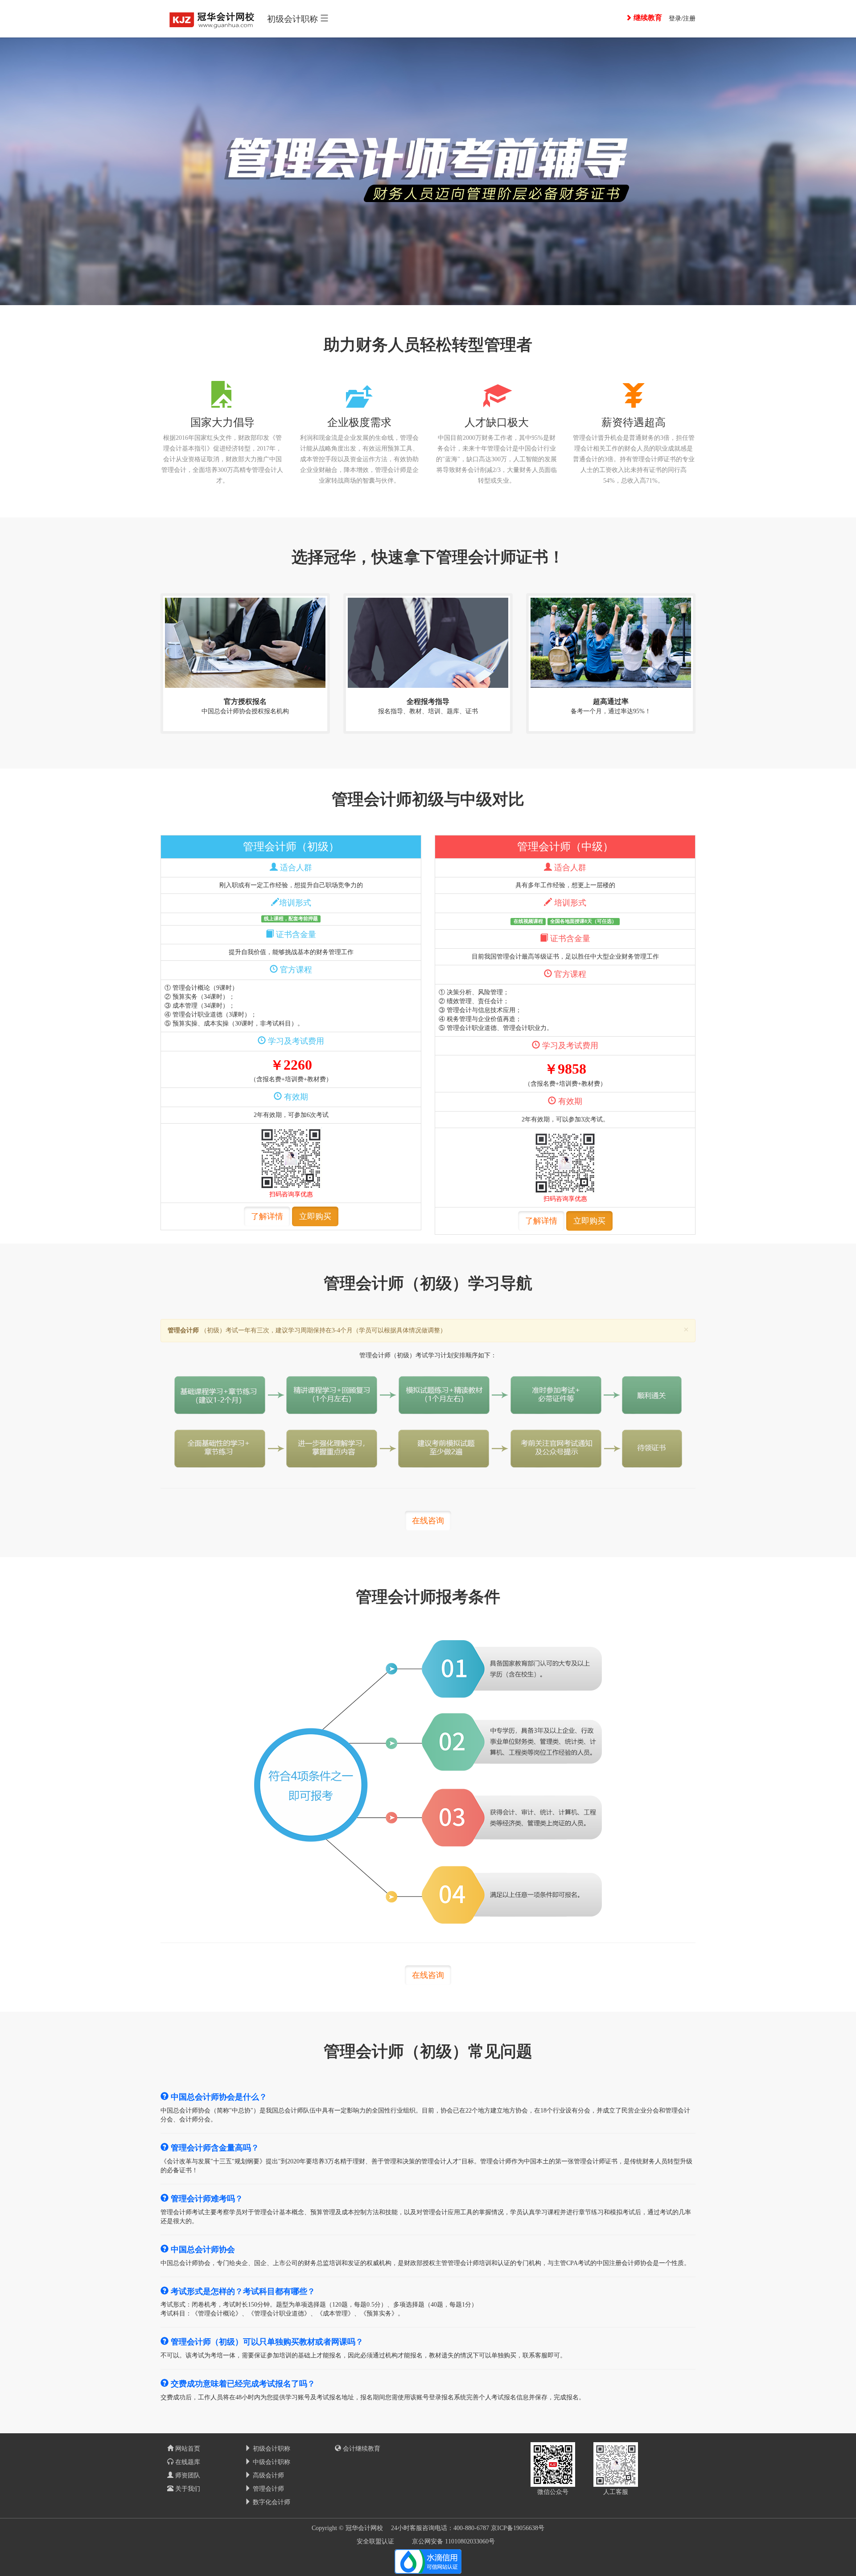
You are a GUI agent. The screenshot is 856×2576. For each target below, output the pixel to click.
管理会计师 (267, 2489)
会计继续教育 (361, 2449)
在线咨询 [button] (428, 1521)
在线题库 (187, 2462)
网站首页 (187, 2449)
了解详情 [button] (267, 1216)
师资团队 (187, 2475)
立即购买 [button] (315, 1216)
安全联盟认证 (375, 2541)
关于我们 (187, 2489)
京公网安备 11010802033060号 (453, 2541)
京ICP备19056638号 (518, 2528)
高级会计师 (267, 2475)
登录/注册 (682, 19)
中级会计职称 (271, 2462)
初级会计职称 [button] (294, 19)
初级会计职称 (271, 2449)
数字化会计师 (271, 2502)
